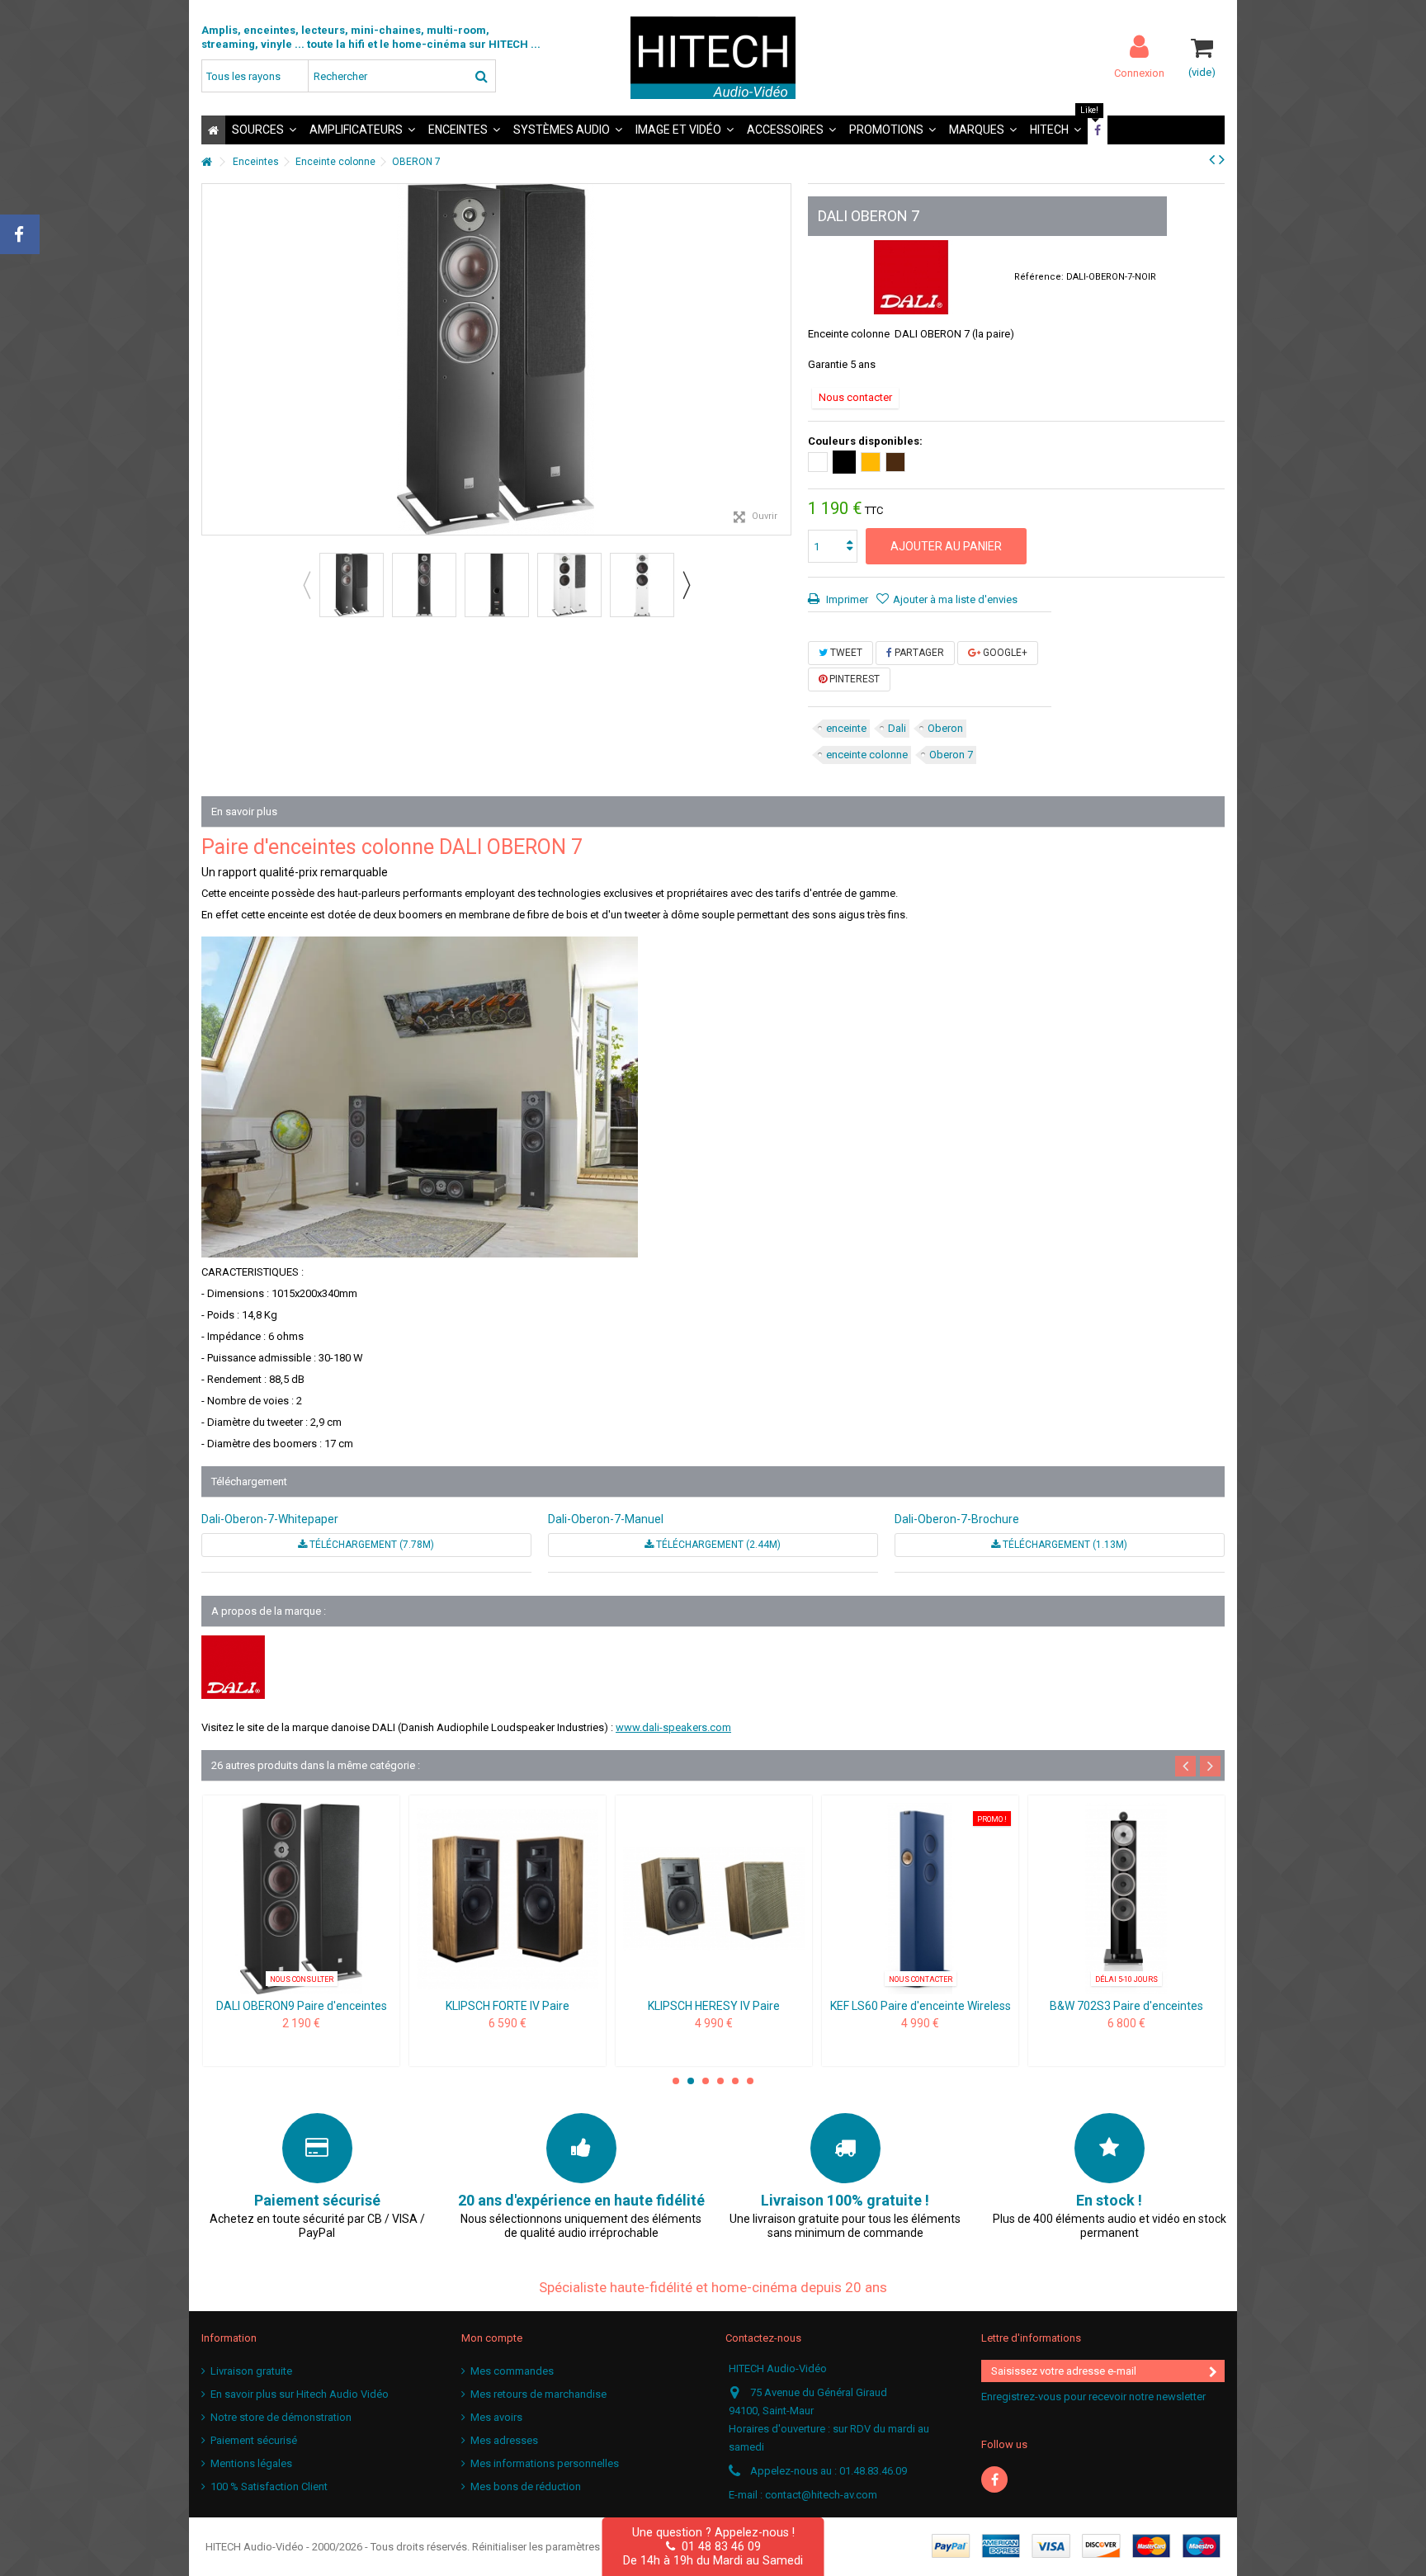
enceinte (846, 728)
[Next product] (1222, 159)
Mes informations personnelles (545, 2463)
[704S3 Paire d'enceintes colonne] (508, 1899)
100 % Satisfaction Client (269, 2486)
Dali (897, 728)
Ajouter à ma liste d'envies (955, 599)
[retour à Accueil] (206, 162)
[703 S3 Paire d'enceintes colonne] (301, 1899)
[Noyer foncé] (895, 462)
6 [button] (750, 2081)
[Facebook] (994, 2479)
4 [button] (720, 2081)
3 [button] (706, 2081)
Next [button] (686, 585)
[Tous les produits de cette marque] (911, 277)
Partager (918, 653)
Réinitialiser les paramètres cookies (557, 2547)
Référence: (1039, 277)
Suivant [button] (782, 360)
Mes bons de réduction (526, 2486)
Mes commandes (512, 2371)
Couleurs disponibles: (866, 441)
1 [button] (676, 2081)
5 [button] (735, 2081)
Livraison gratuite (251, 2371)
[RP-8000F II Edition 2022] (920, 1899)
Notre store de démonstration (281, 2417)
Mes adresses (504, 2440)
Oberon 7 (951, 755)
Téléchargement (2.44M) (717, 1545)
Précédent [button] (210, 360)
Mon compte (492, 2338)
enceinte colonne (867, 755)
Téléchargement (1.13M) (1064, 1545)
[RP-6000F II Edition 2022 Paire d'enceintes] (714, 1899)
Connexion (1139, 73)
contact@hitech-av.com (821, 2495)
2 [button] (691, 2081)
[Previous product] (1212, 159)
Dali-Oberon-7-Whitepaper (270, 1519)
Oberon (945, 728)
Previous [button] (306, 585)
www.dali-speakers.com (673, 1727)
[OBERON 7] (352, 585)
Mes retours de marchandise (538, 2394)
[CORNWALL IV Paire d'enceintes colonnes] (1126, 1899)
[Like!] (1098, 130)
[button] (264, 130)
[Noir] (844, 462)
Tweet (845, 653)
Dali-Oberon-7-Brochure (957, 1519)
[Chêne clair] (871, 462)
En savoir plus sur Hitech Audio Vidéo (300, 2394)
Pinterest (853, 679)
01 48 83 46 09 (718, 2546)
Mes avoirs (496, 2417)
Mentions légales (251, 2463)
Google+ (1004, 653)
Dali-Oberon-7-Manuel (606, 1519)
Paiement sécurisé (254, 2440)
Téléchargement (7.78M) (371, 1545)
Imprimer (846, 599)
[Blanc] (818, 462)
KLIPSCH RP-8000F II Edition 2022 (921, 2006)
